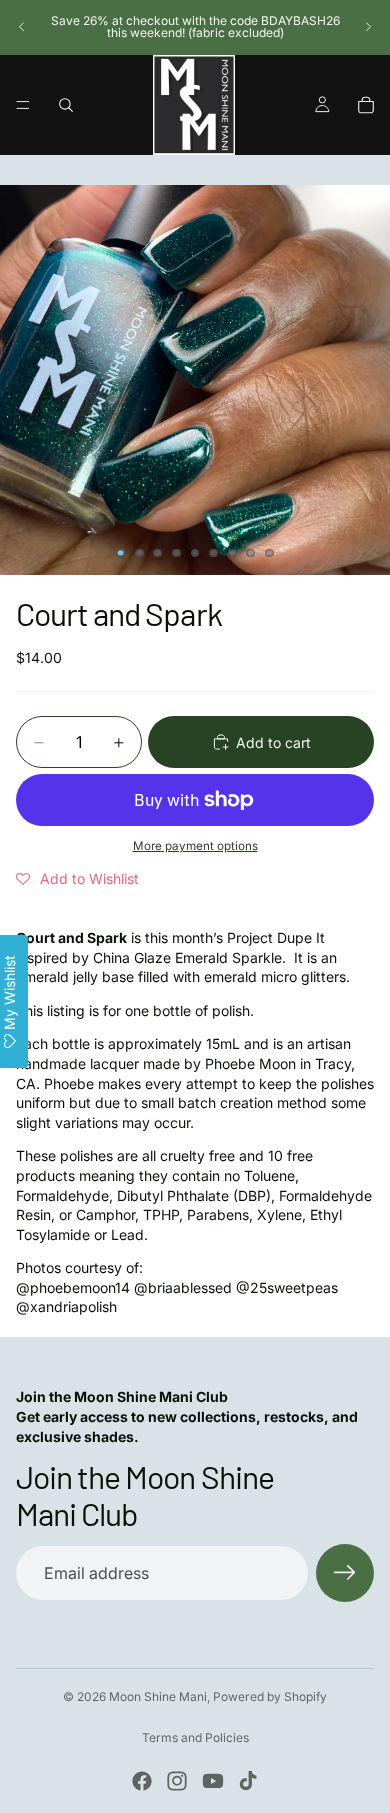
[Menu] (23, 105)
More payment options (195, 846)
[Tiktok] (248, 1781)
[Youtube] (213, 1781)
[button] (77, 879)
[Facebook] (142, 1781)
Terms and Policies (195, 1737)
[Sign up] (345, 1573)
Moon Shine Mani (158, 1696)
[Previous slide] (22, 27)
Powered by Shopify (270, 1696)
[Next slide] (368, 27)
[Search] (66, 105)
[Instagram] (177, 1781)
